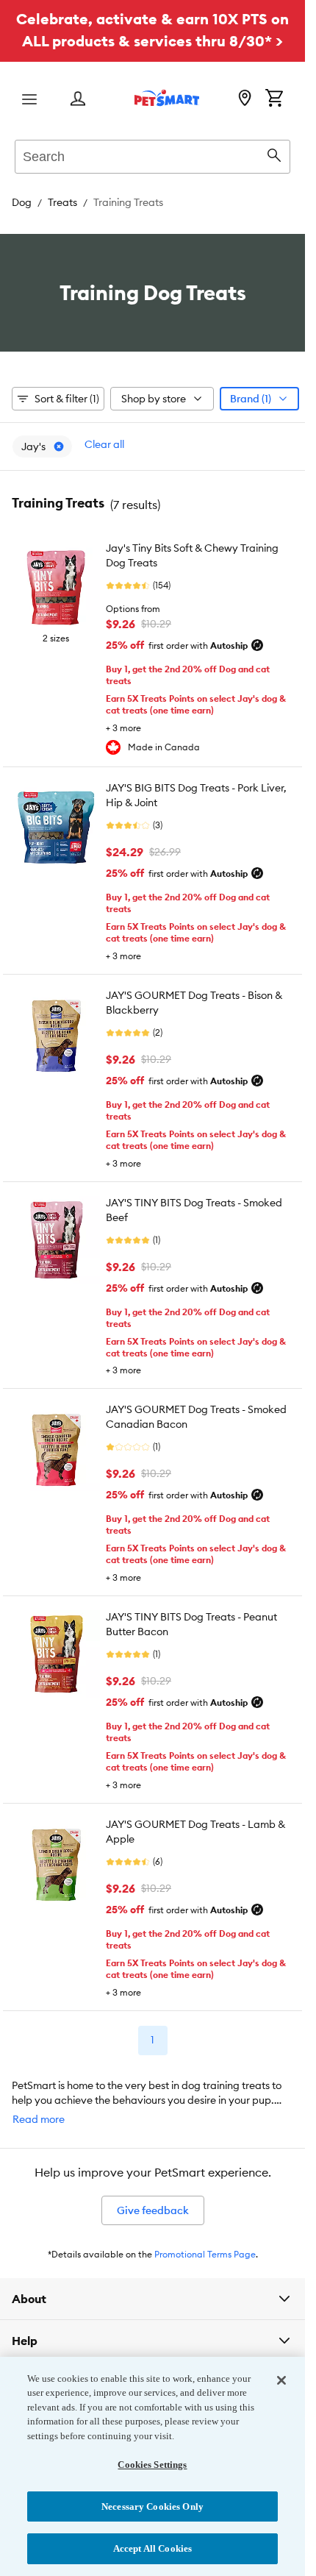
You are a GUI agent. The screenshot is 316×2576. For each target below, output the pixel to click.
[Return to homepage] (167, 98)
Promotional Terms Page (205, 2254)
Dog (22, 202)
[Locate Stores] (245, 99)
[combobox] (152, 154)
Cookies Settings (152, 2465)
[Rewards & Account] (78, 100)
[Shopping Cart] (274, 99)
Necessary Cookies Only (152, 2506)
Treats (62, 202)
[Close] (281, 2380)
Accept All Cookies (152, 2548)
